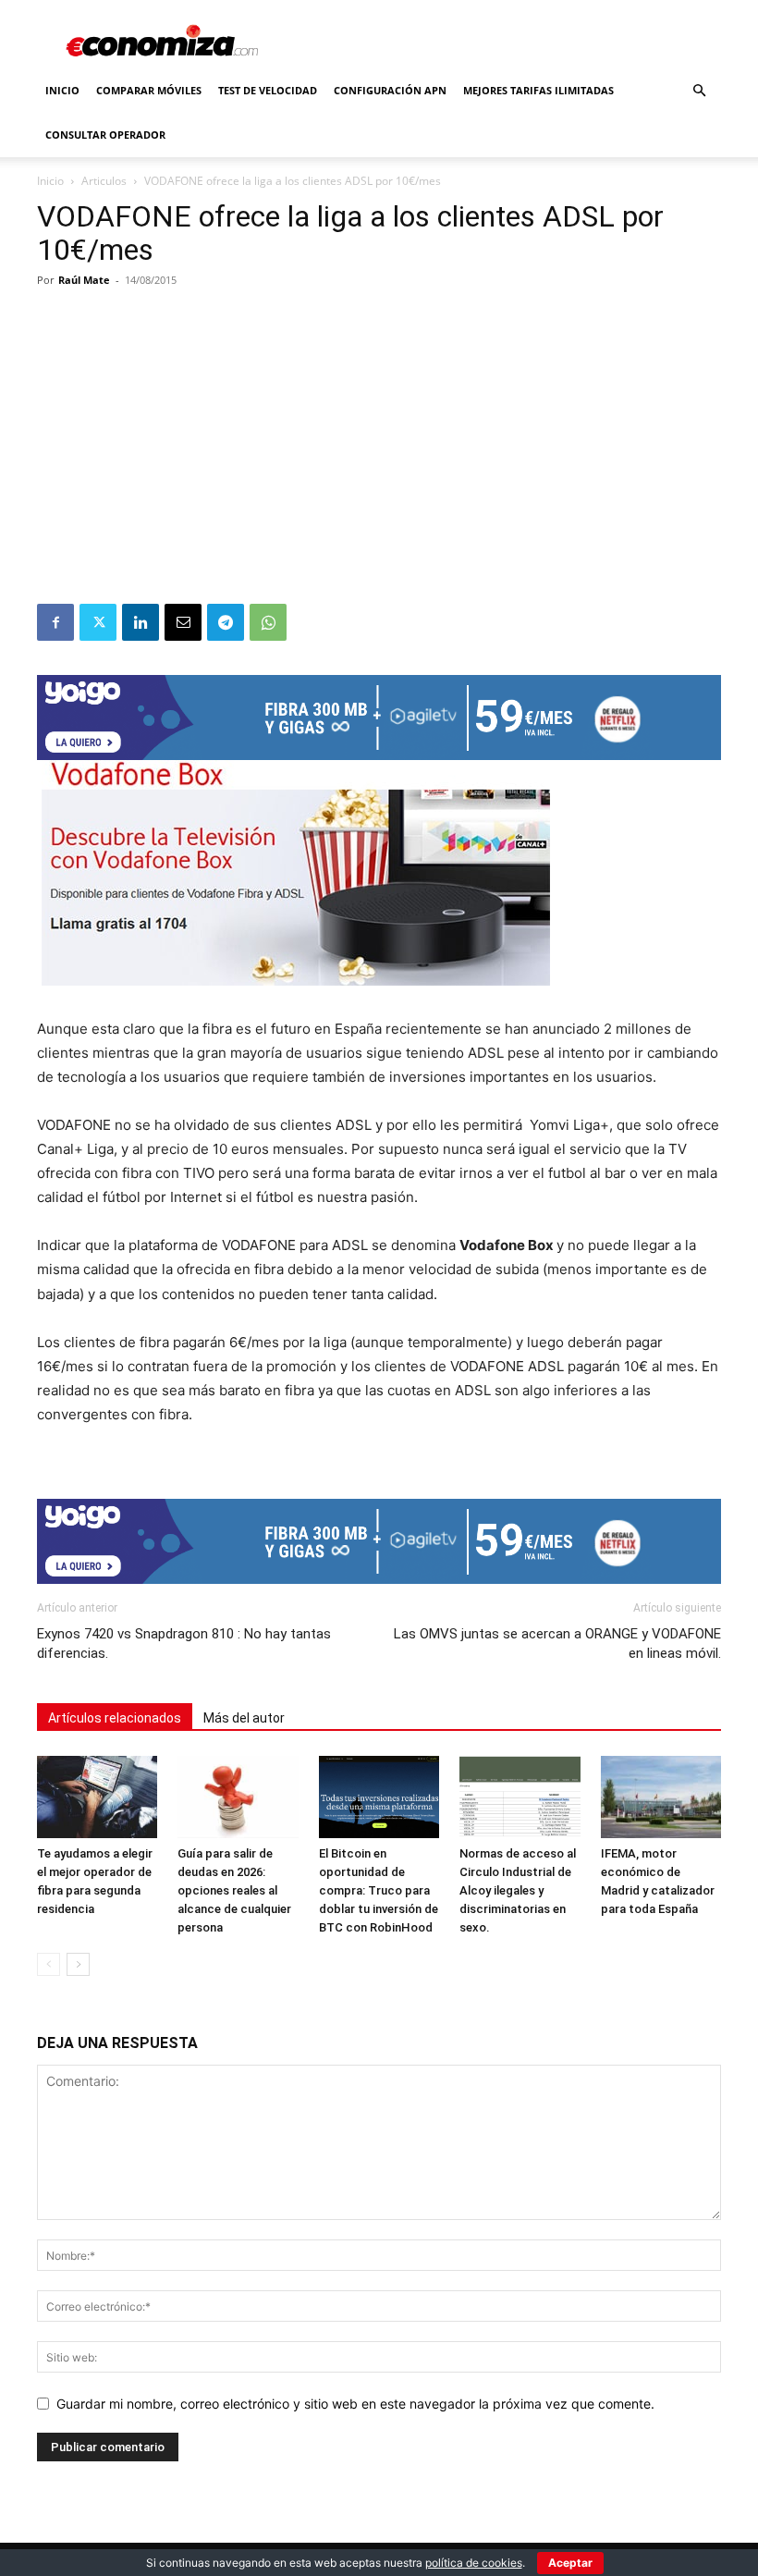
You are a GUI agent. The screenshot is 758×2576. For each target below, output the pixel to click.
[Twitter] (98, 622)
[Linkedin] (141, 622)
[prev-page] (49, 1964)
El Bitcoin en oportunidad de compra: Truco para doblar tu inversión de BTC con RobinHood (379, 1890)
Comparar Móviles (149, 90)
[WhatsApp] (268, 622)
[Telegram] (226, 622)
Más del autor (244, 1718)
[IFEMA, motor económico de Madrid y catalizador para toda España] (661, 1797)
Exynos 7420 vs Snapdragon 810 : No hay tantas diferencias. (184, 1644)
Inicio (62, 90)
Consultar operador (105, 135)
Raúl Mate (84, 280)
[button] (699, 91)
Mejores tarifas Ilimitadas (538, 90)
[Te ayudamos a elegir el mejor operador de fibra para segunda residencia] (97, 1797)
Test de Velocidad (268, 90)
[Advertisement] (379, 465)
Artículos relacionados (115, 1718)
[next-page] (78, 1964)
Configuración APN (390, 90)
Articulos (104, 181)
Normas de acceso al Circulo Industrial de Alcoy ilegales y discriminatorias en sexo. (518, 1890)
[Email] (183, 622)
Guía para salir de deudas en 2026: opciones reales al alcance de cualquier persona (234, 1890)
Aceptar (570, 2563)
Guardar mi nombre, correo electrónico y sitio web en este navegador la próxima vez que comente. (355, 2404)
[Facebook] (55, 622)
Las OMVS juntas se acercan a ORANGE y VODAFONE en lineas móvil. (557, 1644)
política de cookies (474, 2563)
